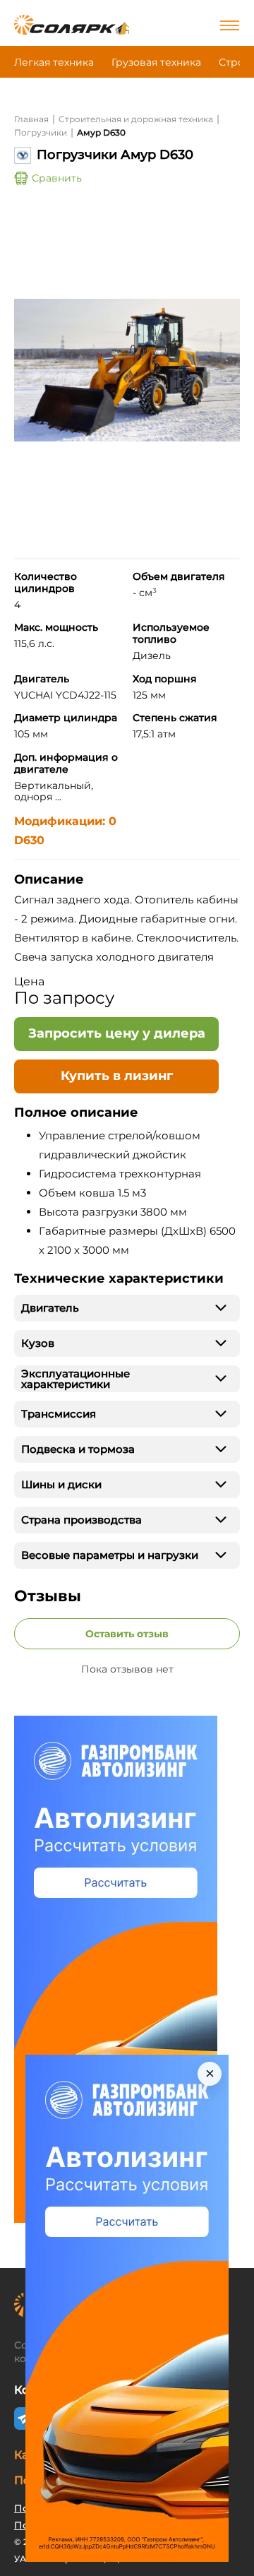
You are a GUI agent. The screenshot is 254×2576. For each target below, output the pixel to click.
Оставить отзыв (127, 1634)
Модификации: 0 (65, 821)
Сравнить (57, 178)
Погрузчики (41, 132)
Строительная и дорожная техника (136, 119)
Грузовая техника (156, 62)
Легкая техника (54, 62)
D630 (29, 840)
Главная (31, 119)
